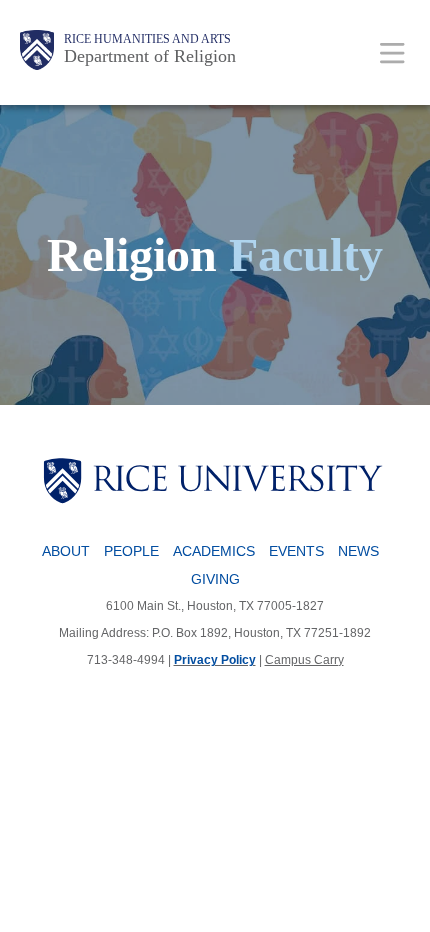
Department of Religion (150, 56)
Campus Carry (304, 660)
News (358, 551)
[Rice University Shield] (37, 50)
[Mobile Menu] (392, 52)
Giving (215, 579)
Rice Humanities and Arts (147, 39)
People (131, 551)
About (66, 551)
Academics (214, 551)
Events (296, 551)
